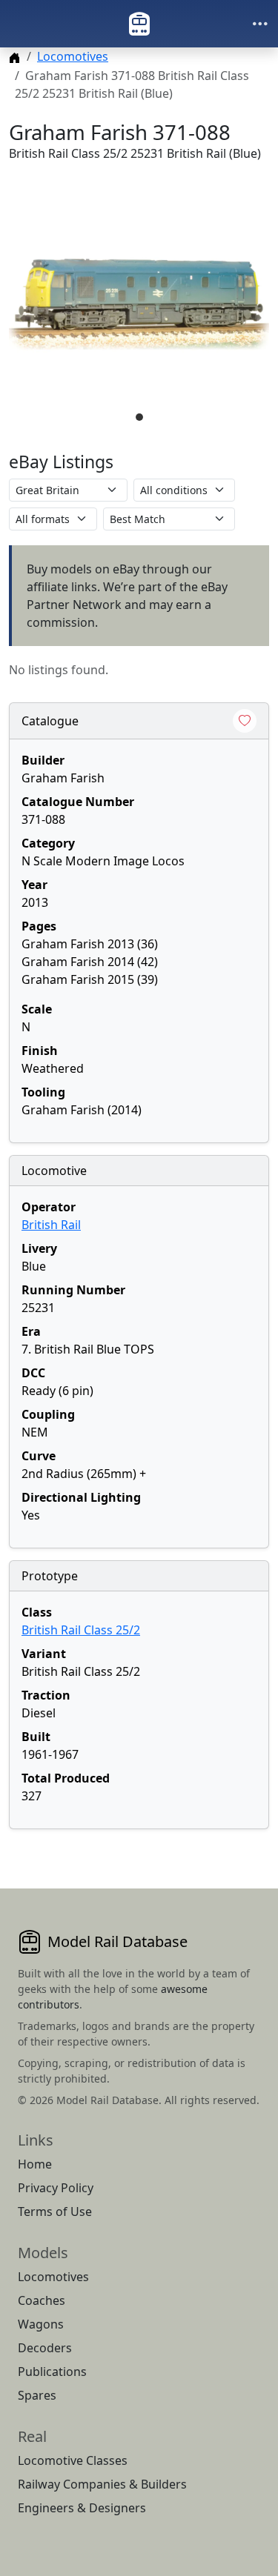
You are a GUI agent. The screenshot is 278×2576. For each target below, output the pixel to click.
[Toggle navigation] (260, 24)
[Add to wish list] (245, 721)
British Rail (51, 1225)
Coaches (42, 2300)
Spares (37, 2395)
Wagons (41, 2324)
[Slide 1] (139, 417)
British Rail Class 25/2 (81, 1630)
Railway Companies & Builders (102, 2484)
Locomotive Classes (73, 2460)
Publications (52, 2372)
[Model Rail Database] (139, 24)
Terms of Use (55, 2211)
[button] (139, 304)
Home (35, 2164)
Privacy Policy (56, 2188)
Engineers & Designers (82, 2508)
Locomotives (73, 56)
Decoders (45, 2348)
